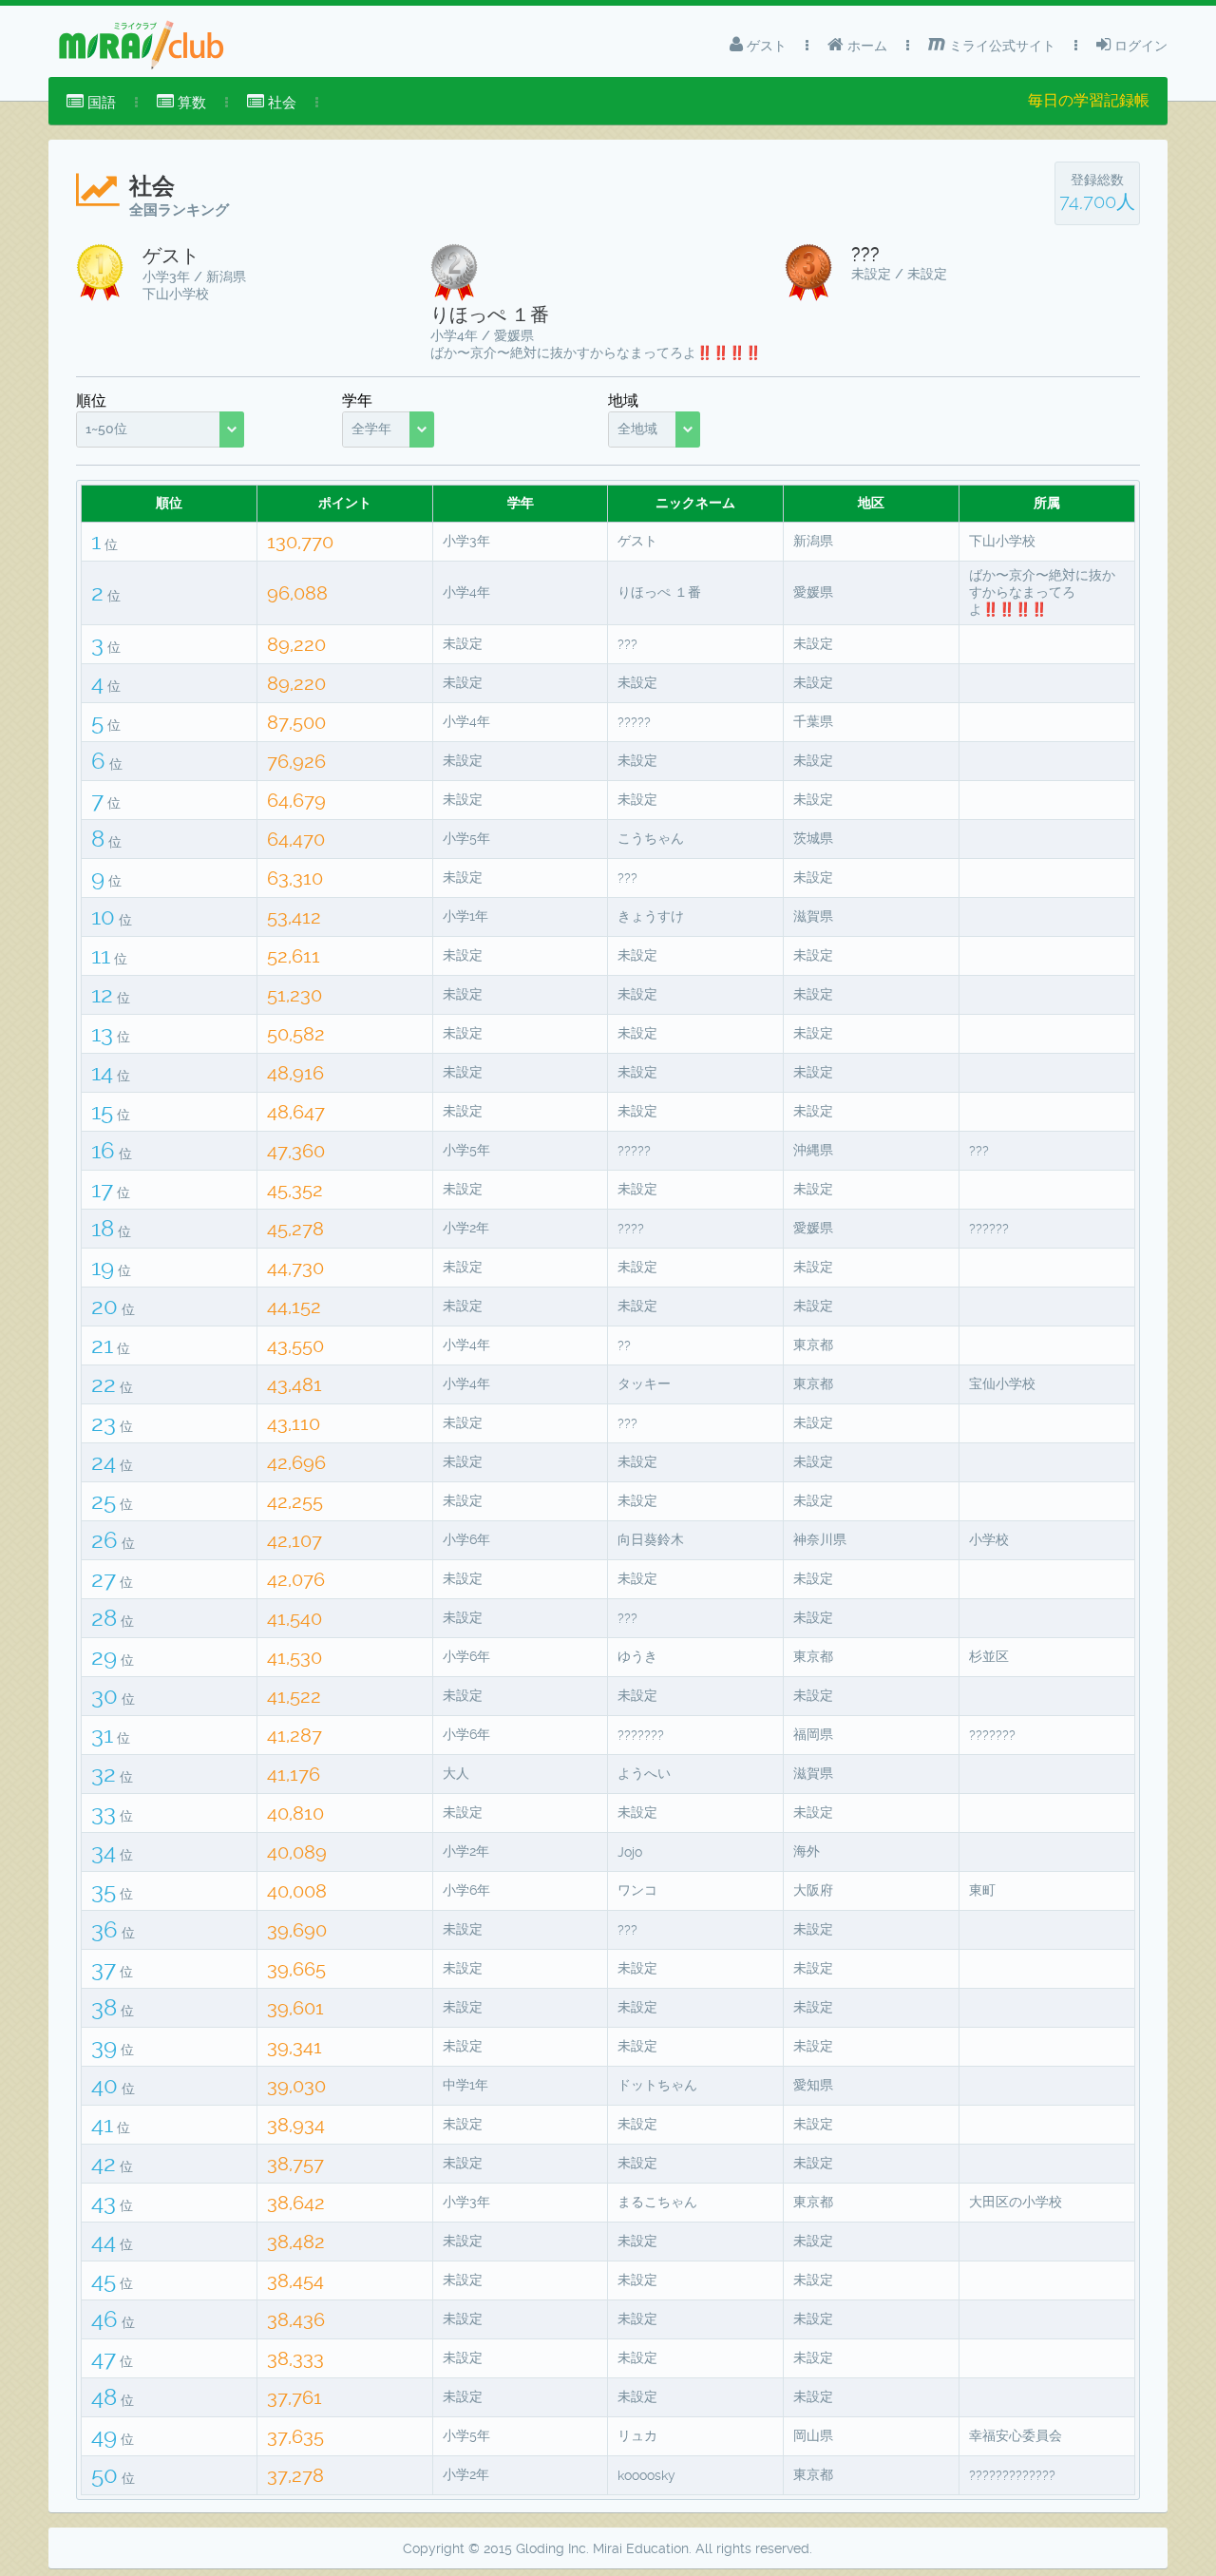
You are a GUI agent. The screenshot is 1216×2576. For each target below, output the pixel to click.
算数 (190, 103)
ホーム (865, 46)
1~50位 (106, 429)
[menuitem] (91, 103)
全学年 (371, 429)
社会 (280, 103)
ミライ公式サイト (1000, 46)
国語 (100, 103)
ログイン (1139, 46)
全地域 (637, 429)
